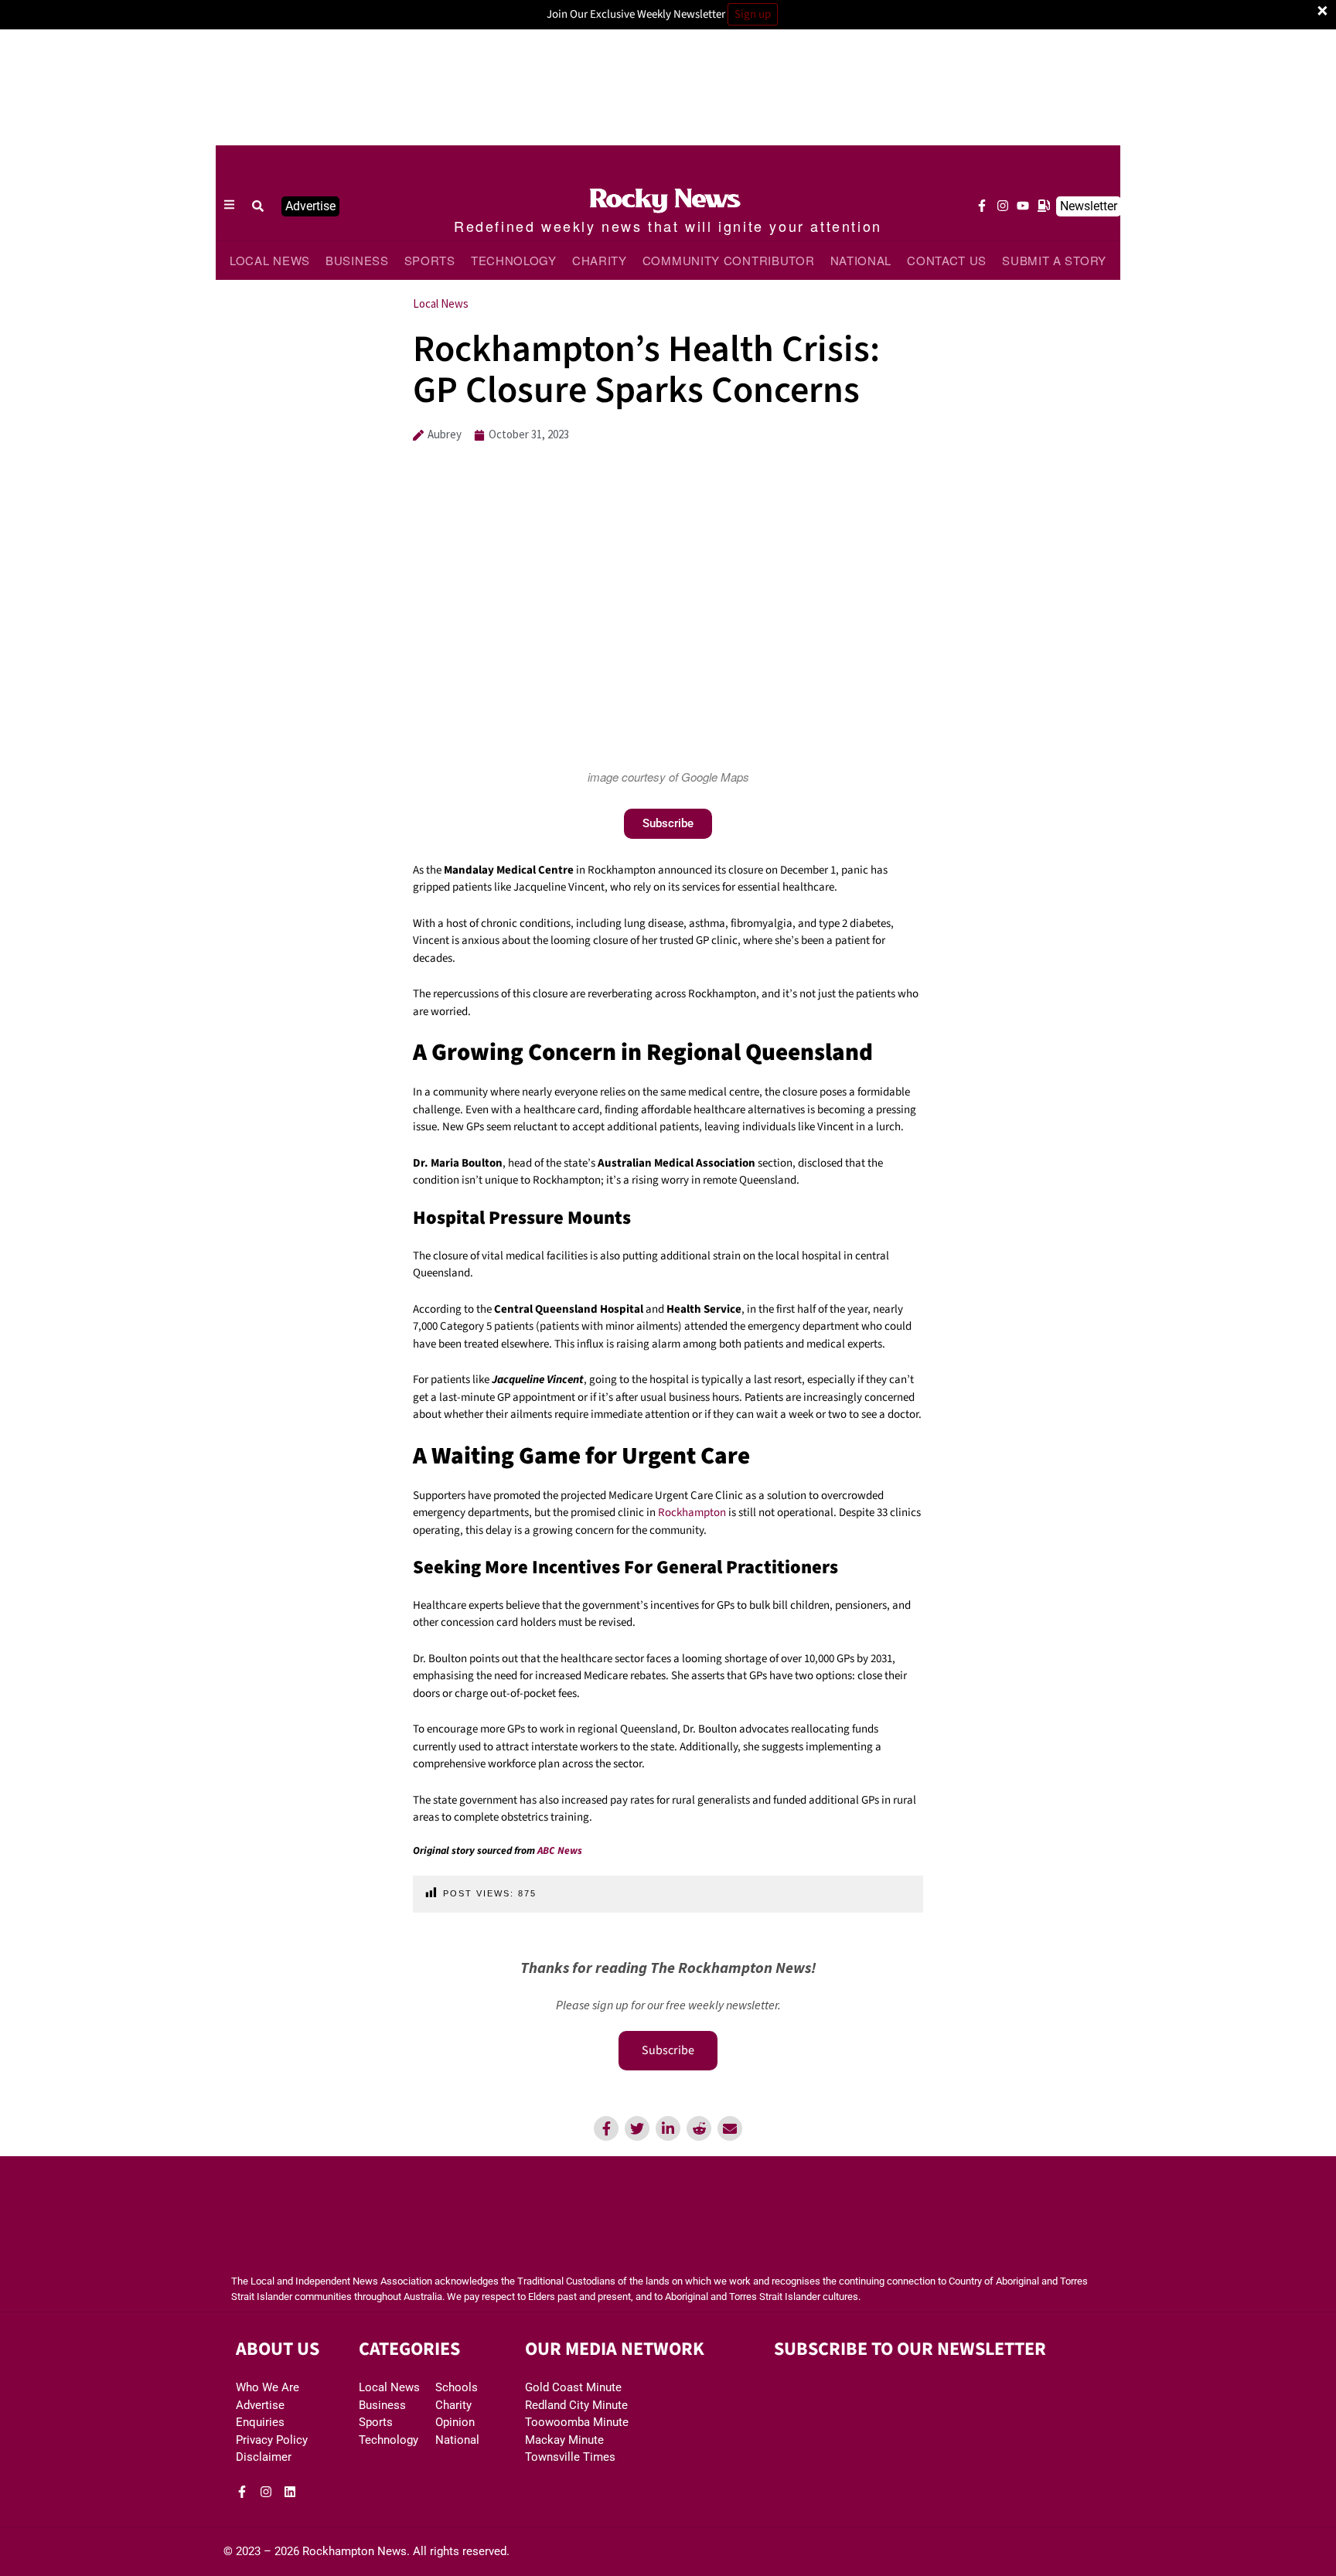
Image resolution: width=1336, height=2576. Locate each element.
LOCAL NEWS (270, 260)
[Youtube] (1023, 206)
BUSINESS (357, 260)
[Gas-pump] (1044, 206)
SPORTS (430, 260)
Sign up (753, 14)
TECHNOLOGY (514, 260)
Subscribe (668, 2050)
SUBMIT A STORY (1054, 260)
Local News (441, 303)
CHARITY (600, 260)
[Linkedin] (290, 2492)
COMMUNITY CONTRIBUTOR (729, 260)
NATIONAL (861, 260)
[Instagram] (1003, 206)
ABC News (560, 1850)
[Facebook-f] (982, 206)
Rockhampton (692, 1513)
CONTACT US (947, 260)
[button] (258, 206)
